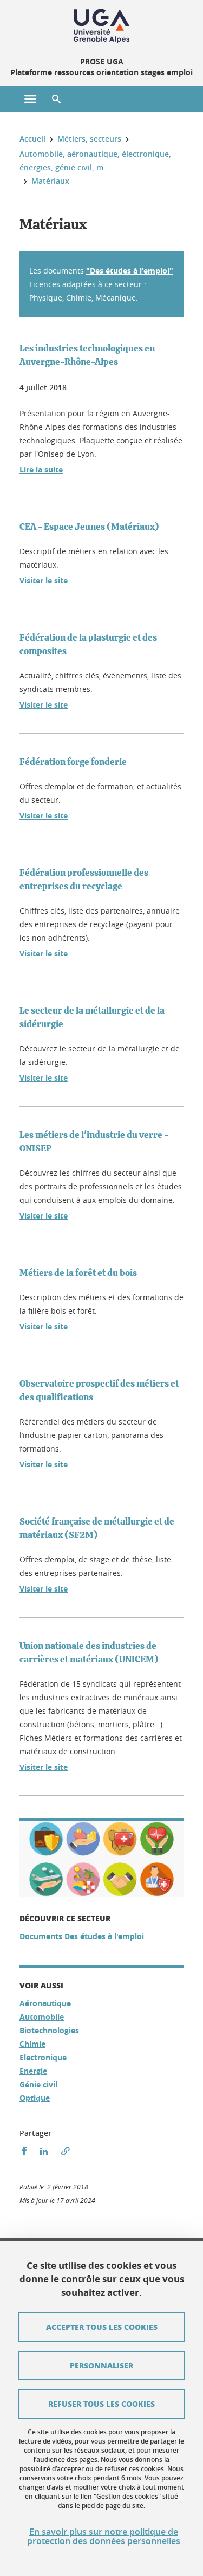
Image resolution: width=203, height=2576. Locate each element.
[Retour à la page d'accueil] (101, 26)
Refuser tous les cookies (101, 2404)
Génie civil (38, 2084)
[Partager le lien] (66, 2151)
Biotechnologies (49, 2030)
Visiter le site (44, 580)
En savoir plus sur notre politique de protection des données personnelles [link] (104, 2537)
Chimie (32, 2044)
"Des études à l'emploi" (130, 271)
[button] (56, 99)
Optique (35, 2098)
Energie (33, 2071)
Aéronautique (45, 2003)
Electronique (43, 2057)
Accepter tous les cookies (102, 2327)
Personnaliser (101, 2365)
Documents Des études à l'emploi (82, 1936)
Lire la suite (41, 470)
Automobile (42, 2017)
